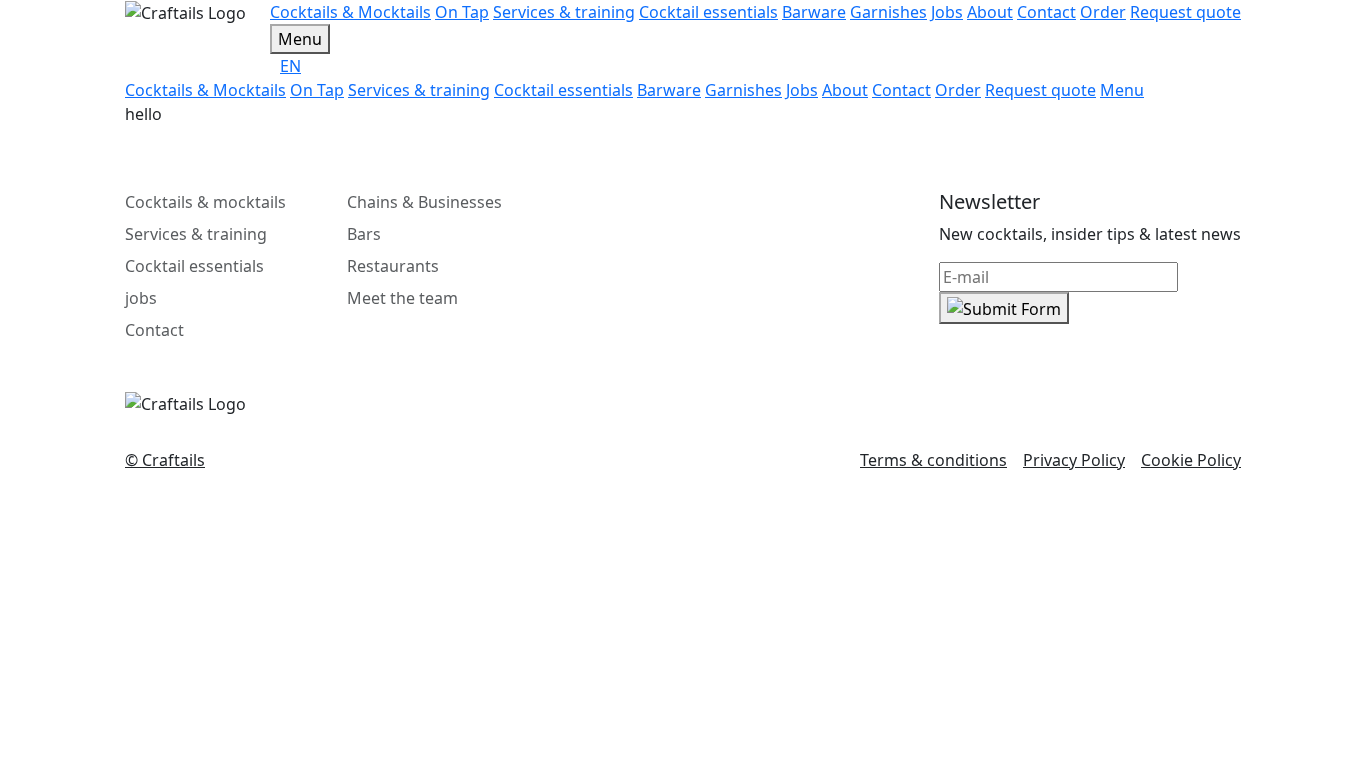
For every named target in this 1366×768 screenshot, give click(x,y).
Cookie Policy (1191, 460)
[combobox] (760, 66)
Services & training (196, 234)
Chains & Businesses (424, 202)
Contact (154, 330)
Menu (300, 39)
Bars (364, 234)
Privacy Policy (1074, 460)
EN (290, 66)
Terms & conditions (933, 460)
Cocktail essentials (194, 266)
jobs (141, 298)
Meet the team (402, 298)
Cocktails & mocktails (205, 202)
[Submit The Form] (1004, 308)
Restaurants (393, 266)
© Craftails (165, 460)
